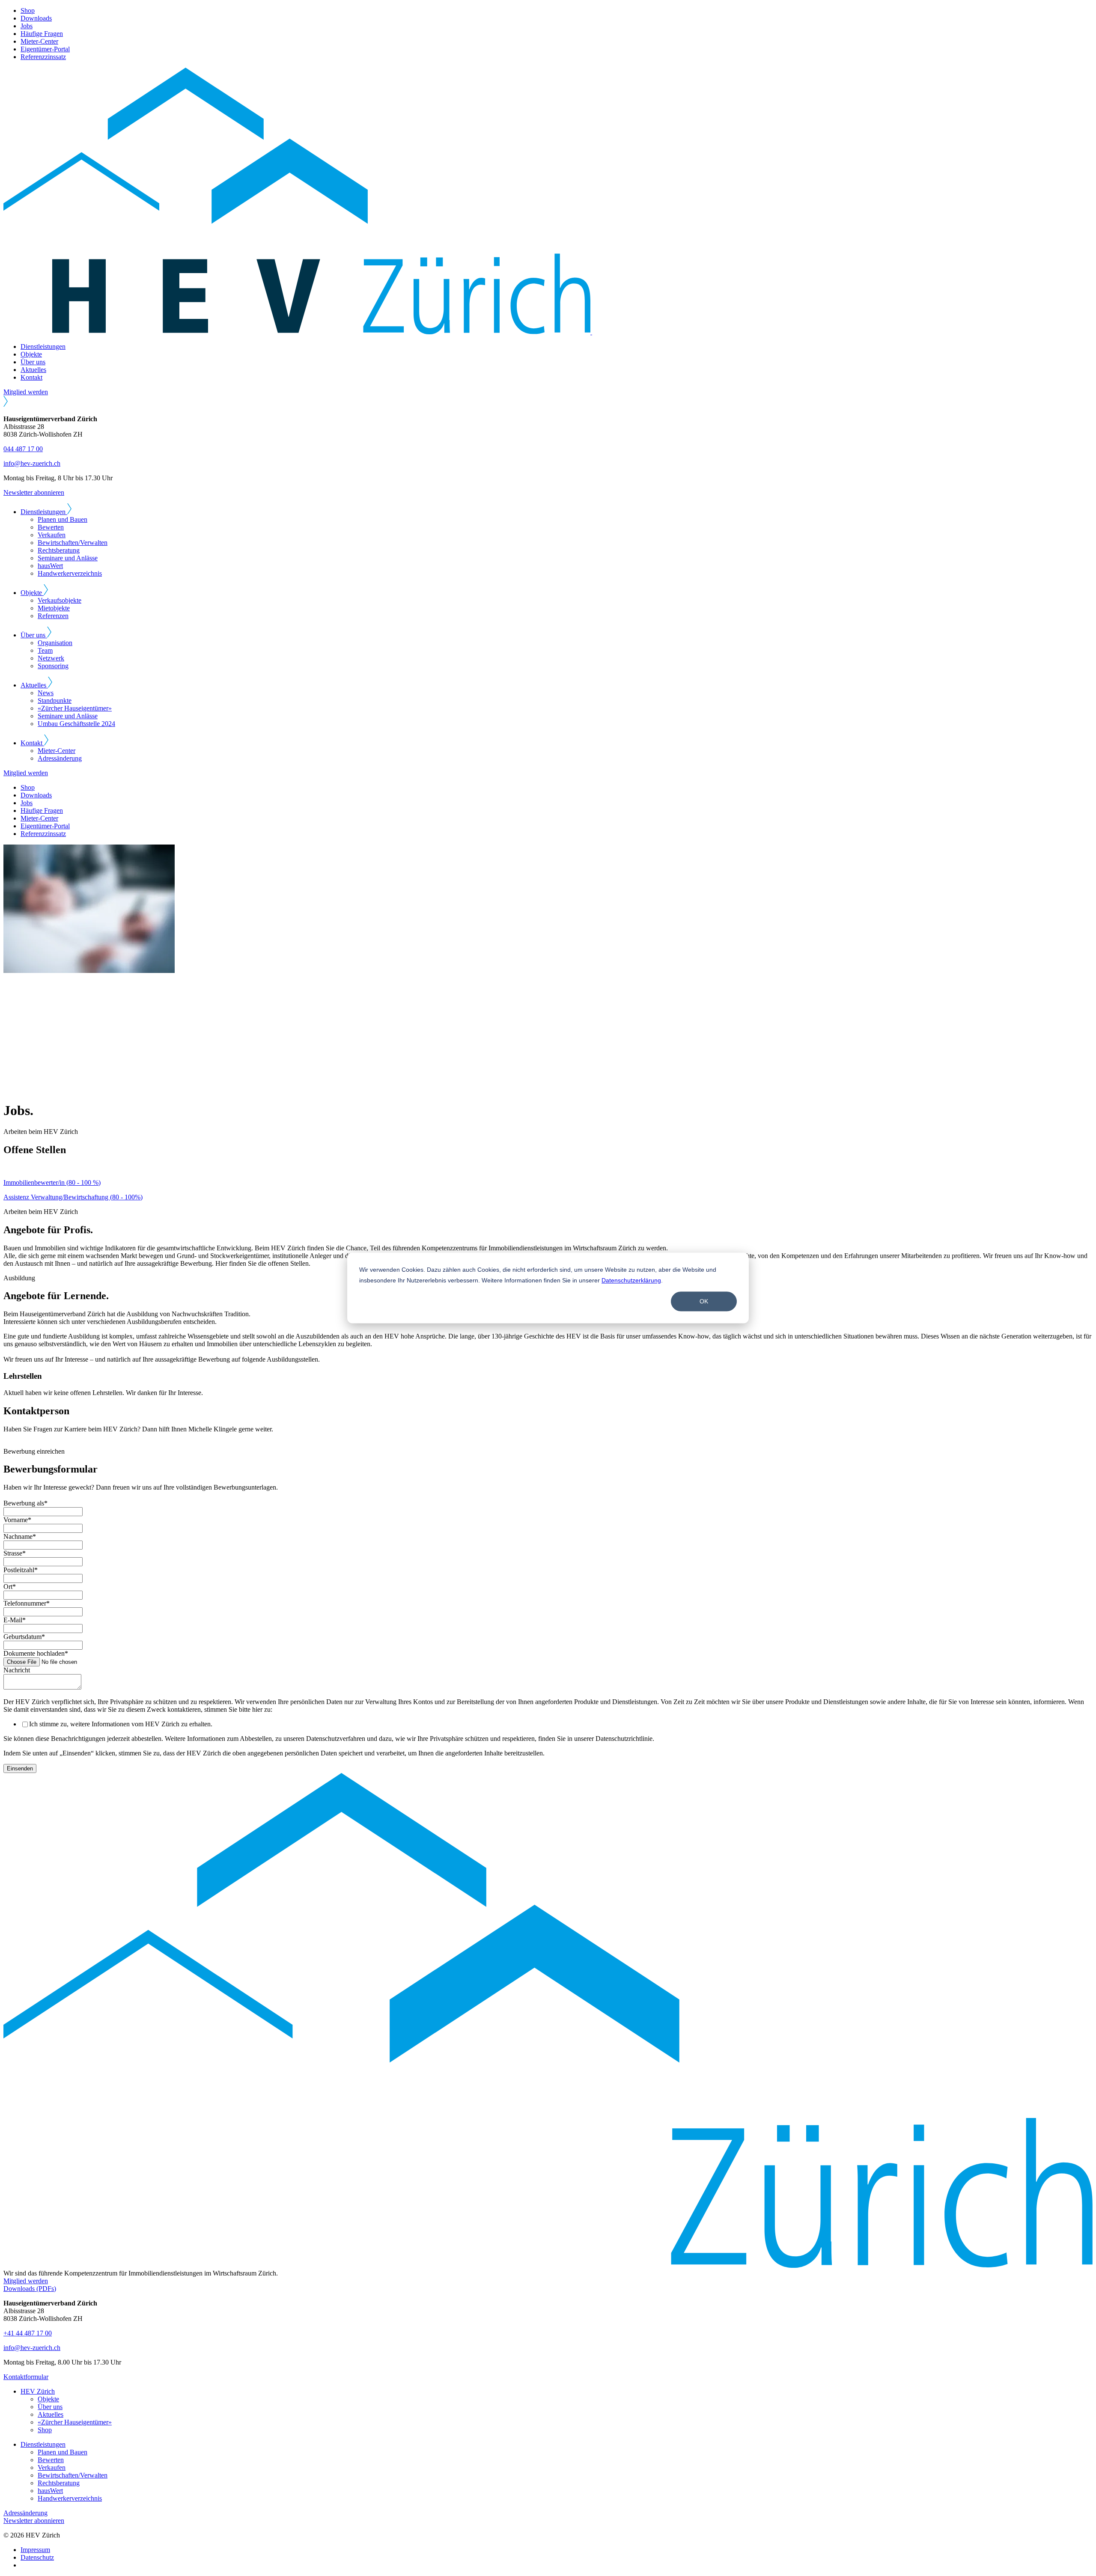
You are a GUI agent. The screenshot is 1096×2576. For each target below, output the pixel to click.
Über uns (33, 362)
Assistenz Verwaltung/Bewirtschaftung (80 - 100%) (73, 1197)
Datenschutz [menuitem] (37, 2557)
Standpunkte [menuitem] (55, 701)
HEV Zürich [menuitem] (38, 2391)
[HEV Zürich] (480, 332)
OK (704, 1301)
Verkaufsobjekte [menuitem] (60, 600)
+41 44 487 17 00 (28, 2333)
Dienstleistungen (43, 347)
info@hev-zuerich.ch (32, 463)
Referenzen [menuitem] (53, 616)
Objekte (31, 354)
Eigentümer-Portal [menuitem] (45, 49)
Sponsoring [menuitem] (53, 666)
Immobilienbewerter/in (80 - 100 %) (52, 1182)
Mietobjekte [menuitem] (54, 608)
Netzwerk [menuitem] (51, 658)
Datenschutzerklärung (631, 1280)
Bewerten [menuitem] (51, 527)
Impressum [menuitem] (35, 2550)
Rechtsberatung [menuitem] (59, 550)
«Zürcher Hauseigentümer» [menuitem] (75, 708)
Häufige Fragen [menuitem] (42, 34)
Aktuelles (33, 370)
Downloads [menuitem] (36, 18)
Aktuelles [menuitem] (51, 2414)
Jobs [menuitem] (27, 26)
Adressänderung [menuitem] (60, 758)
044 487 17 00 (23, 449)
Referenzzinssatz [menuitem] (43, 57)
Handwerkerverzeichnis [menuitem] (70, 573)
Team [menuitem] (45, 650)
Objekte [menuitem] (48, 2399)
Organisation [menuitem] (55, 643)
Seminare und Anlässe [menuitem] (68, 558)
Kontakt (31, 377)
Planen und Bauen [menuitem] (63, 519)
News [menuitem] (46, 693)
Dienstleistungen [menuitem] (43, 2444)
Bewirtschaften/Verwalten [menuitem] (73, 543)
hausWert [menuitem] (50, 566)
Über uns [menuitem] (50, 2407)
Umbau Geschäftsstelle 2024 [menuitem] (76, 724)
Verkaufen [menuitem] (52, 535)
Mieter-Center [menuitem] (39, 41)
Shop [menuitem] (28, 10)
